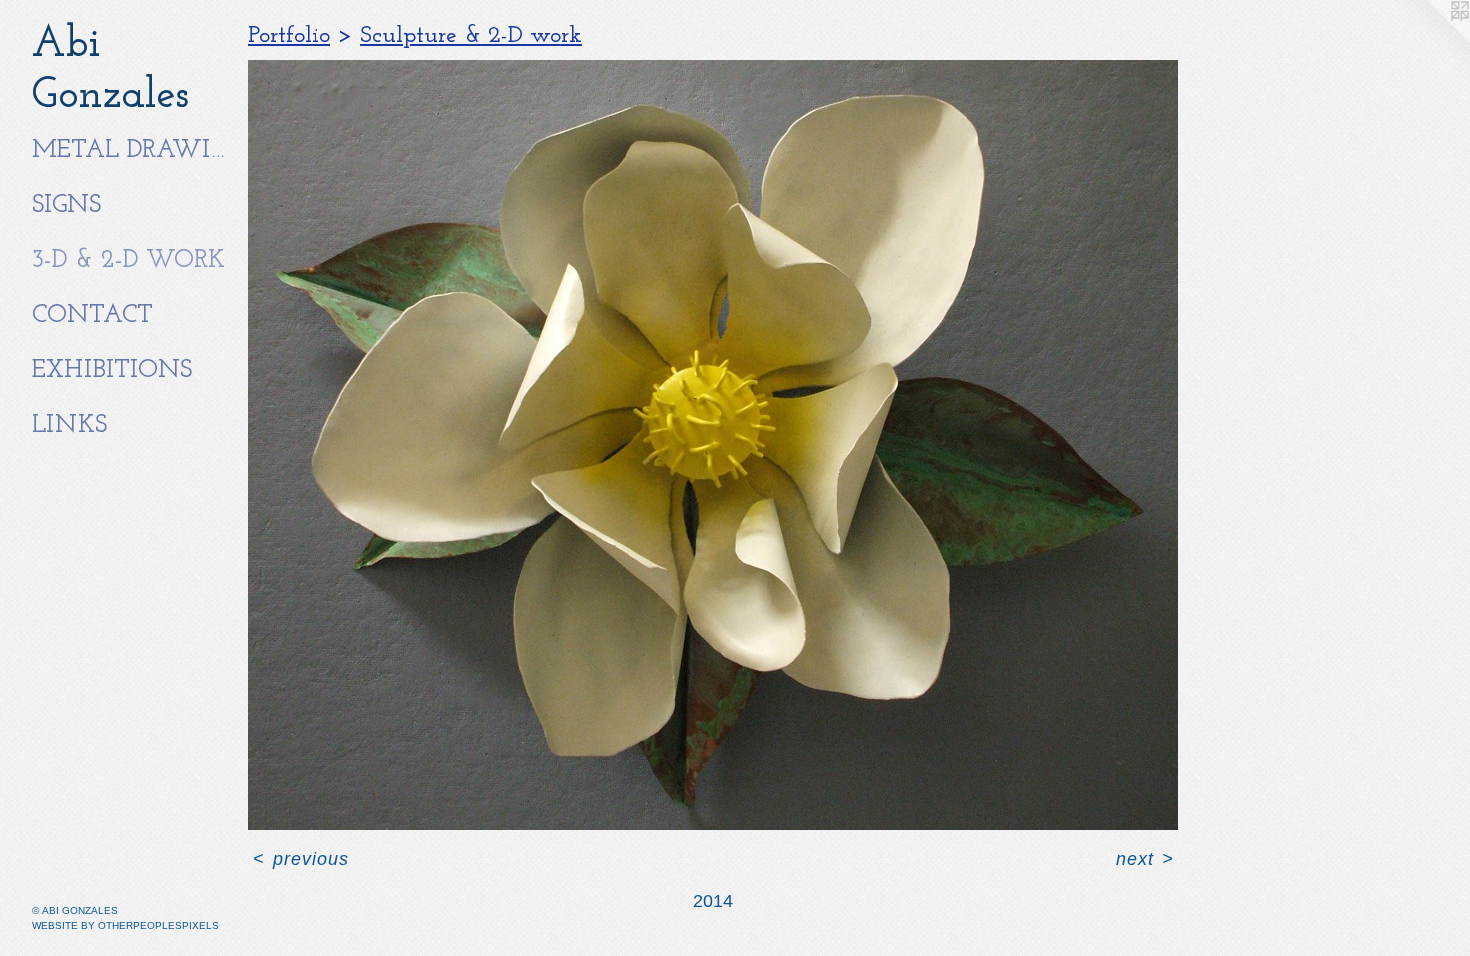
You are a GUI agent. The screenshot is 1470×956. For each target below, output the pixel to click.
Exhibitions (112, 370)
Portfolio (289, 36)
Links (69, 425)
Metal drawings (132, 150)
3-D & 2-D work (128, 260)
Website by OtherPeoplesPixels (125, 925)
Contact (92, 315)
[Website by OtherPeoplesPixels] (1430, 40)
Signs (66, 205)
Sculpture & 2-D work (471, 36)
